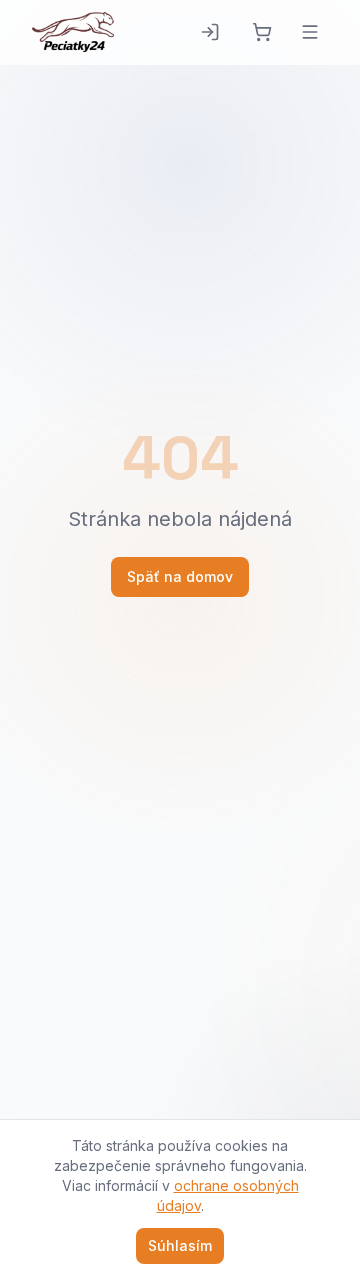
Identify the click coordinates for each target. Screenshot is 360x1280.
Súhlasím (180, 1245)
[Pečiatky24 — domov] (73, 32)
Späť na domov (180, 576)
